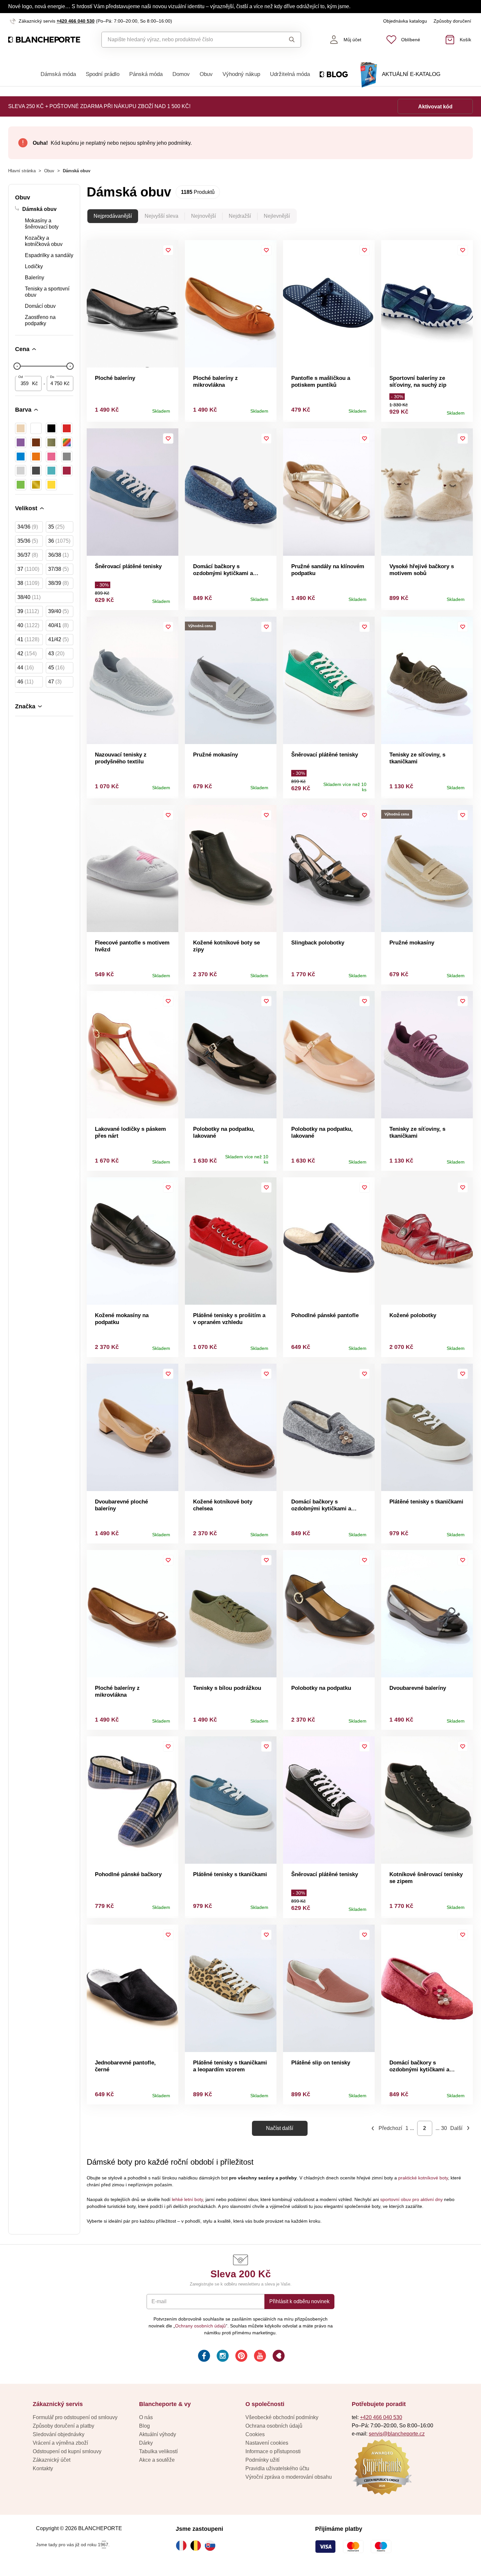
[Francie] (183, 2546)
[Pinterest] (241, 2357)
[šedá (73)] (67, 457)
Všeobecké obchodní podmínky (282, 2417)
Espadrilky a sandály (49, 255)
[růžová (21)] (51, 457)
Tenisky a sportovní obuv (47, 292)
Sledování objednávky (59, 2434)
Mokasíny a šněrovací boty (42, 224)
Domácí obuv (40, 306)
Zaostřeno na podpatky (40, 320)
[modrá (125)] (21, 457)
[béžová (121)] (21, 428)
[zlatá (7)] (36, 485)
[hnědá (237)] (36, 442)
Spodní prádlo (103, 74)
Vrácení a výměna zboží (60, 2443)
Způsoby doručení (452, 21)
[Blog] (278, 2357)
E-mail (159, 2301)
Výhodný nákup (241, 74)
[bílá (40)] (36, 428)
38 (28, 583)
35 (56, 527)
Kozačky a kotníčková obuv (44, 241)
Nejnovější (204, 216)
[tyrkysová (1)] (51, 471)
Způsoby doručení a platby (63, 2426)
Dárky (146, 2443)
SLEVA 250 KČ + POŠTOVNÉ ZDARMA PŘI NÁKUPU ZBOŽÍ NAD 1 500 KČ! (99, 106)
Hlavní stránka (22, 171)
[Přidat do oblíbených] (168, 250)
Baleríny (35, 278)
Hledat (286, 40)
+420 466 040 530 (76, 21)
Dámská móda (58, 74)
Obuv (206, 74)
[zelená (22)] (21, 485)
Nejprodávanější (113, 216)
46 (25, 682)
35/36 (28, 541)
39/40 (58, 611)
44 (26, 668)
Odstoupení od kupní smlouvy (67, 2451)
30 (444, 2128)
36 (59, 541)
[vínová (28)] (67, 471)
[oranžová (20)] (36, 457)
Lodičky (34, 266)
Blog (144, 2426)
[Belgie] (197, 2546)
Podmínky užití (262, 2460)
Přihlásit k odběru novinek (299, 2301)
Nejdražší (240, 216)
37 (28, 569)
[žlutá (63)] (51, 485)
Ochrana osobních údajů (274, 2426)
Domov (181, 74)
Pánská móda (146, 74)
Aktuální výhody (158, 2434)
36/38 (58, 555)
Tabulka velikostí (158, 2451)
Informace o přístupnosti (273, 2451)
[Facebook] (203, 2357)
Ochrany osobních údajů (200, 2326)
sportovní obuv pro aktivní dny (411, 2199)
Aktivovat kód (435, 107)
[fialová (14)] (21, 442)
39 (28, 611)
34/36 (28, 527)
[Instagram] (222, 2357)
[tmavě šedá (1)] (36, 471)
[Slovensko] (212, 2546)
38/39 (58, 583)
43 (56, 653)
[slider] (17, 366)
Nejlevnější (277, 216)
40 (28, 625)
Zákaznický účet (52, 2460)
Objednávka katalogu (405, 21)
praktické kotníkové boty (423, 2178)
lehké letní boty (187, 2199)
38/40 (29, 597)
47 (55, 682)
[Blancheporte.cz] (44, 40)
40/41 (58, 625)
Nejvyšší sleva (161, 216)
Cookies (255, 2434)
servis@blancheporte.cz (397, 2434)
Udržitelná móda (290, 74)
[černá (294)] (51, 428)
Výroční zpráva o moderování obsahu (289, 2477)
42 (27, 653)
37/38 (58, 569)
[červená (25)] (67, 428)
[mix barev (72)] (67, 442)
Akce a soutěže (157, 2460)
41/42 (58, 639)
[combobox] (186, 40)
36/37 (28, 555)
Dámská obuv (39, 209)
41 (28, 639)
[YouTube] (259, 2357)
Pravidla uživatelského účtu (277, 2468)
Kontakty (43, 2468)
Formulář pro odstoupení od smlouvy (75, 2417)
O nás (146, 2417)
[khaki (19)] (51, 442)
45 (56, 668)
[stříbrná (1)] (21, 471)
